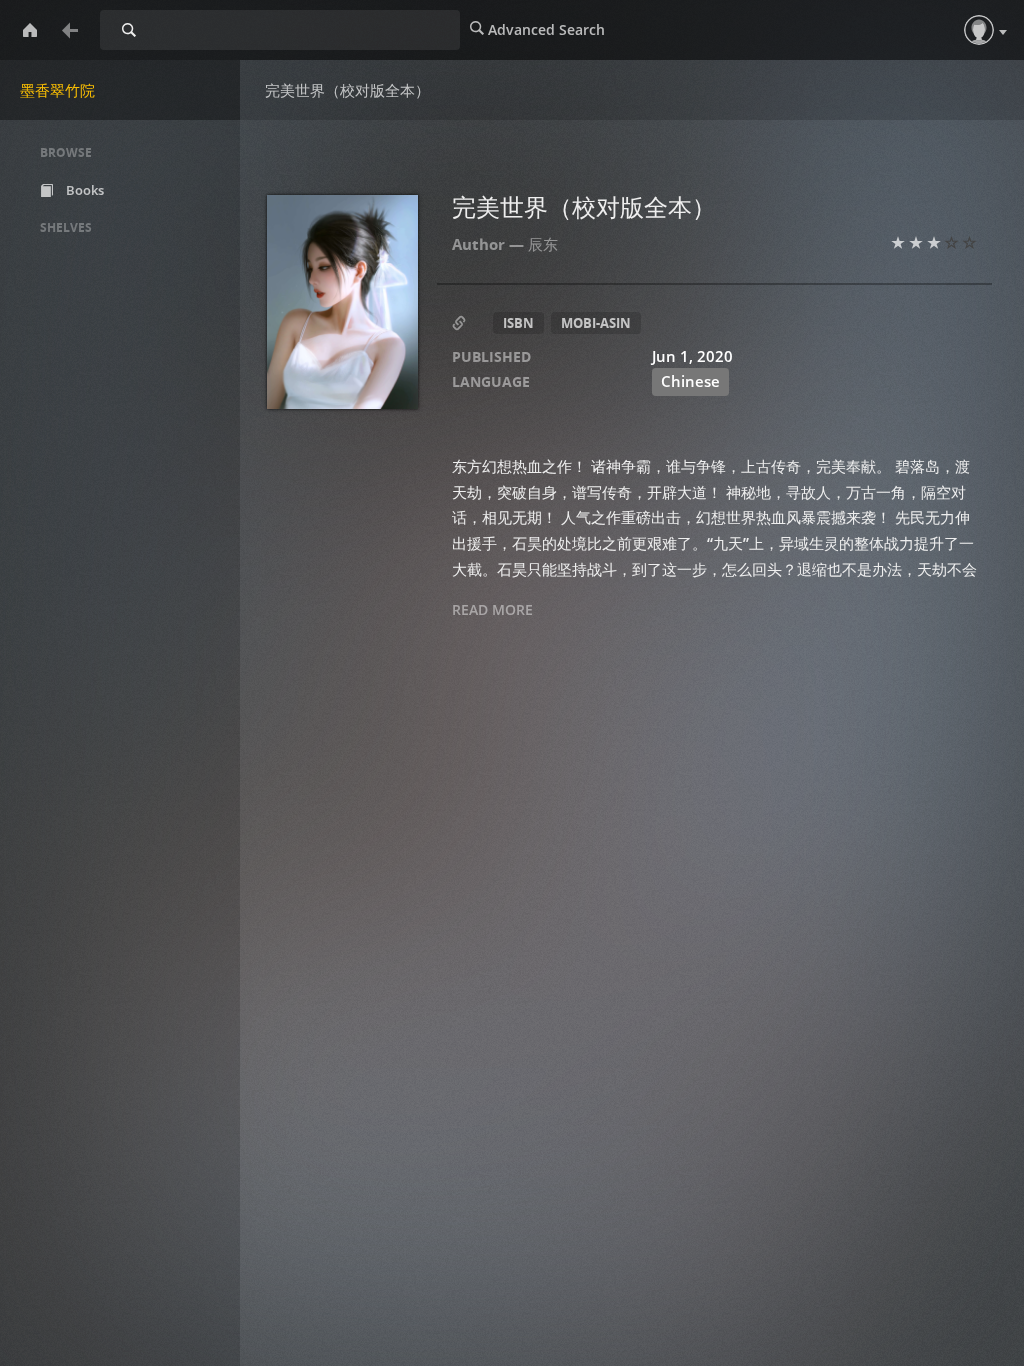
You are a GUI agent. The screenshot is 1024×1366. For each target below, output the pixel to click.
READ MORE (492, 609)
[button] (979, 30)
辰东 (543, 244)
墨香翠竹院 (57, 90)
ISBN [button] (518, 323)
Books (83, 190)
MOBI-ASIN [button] (596, 323)
